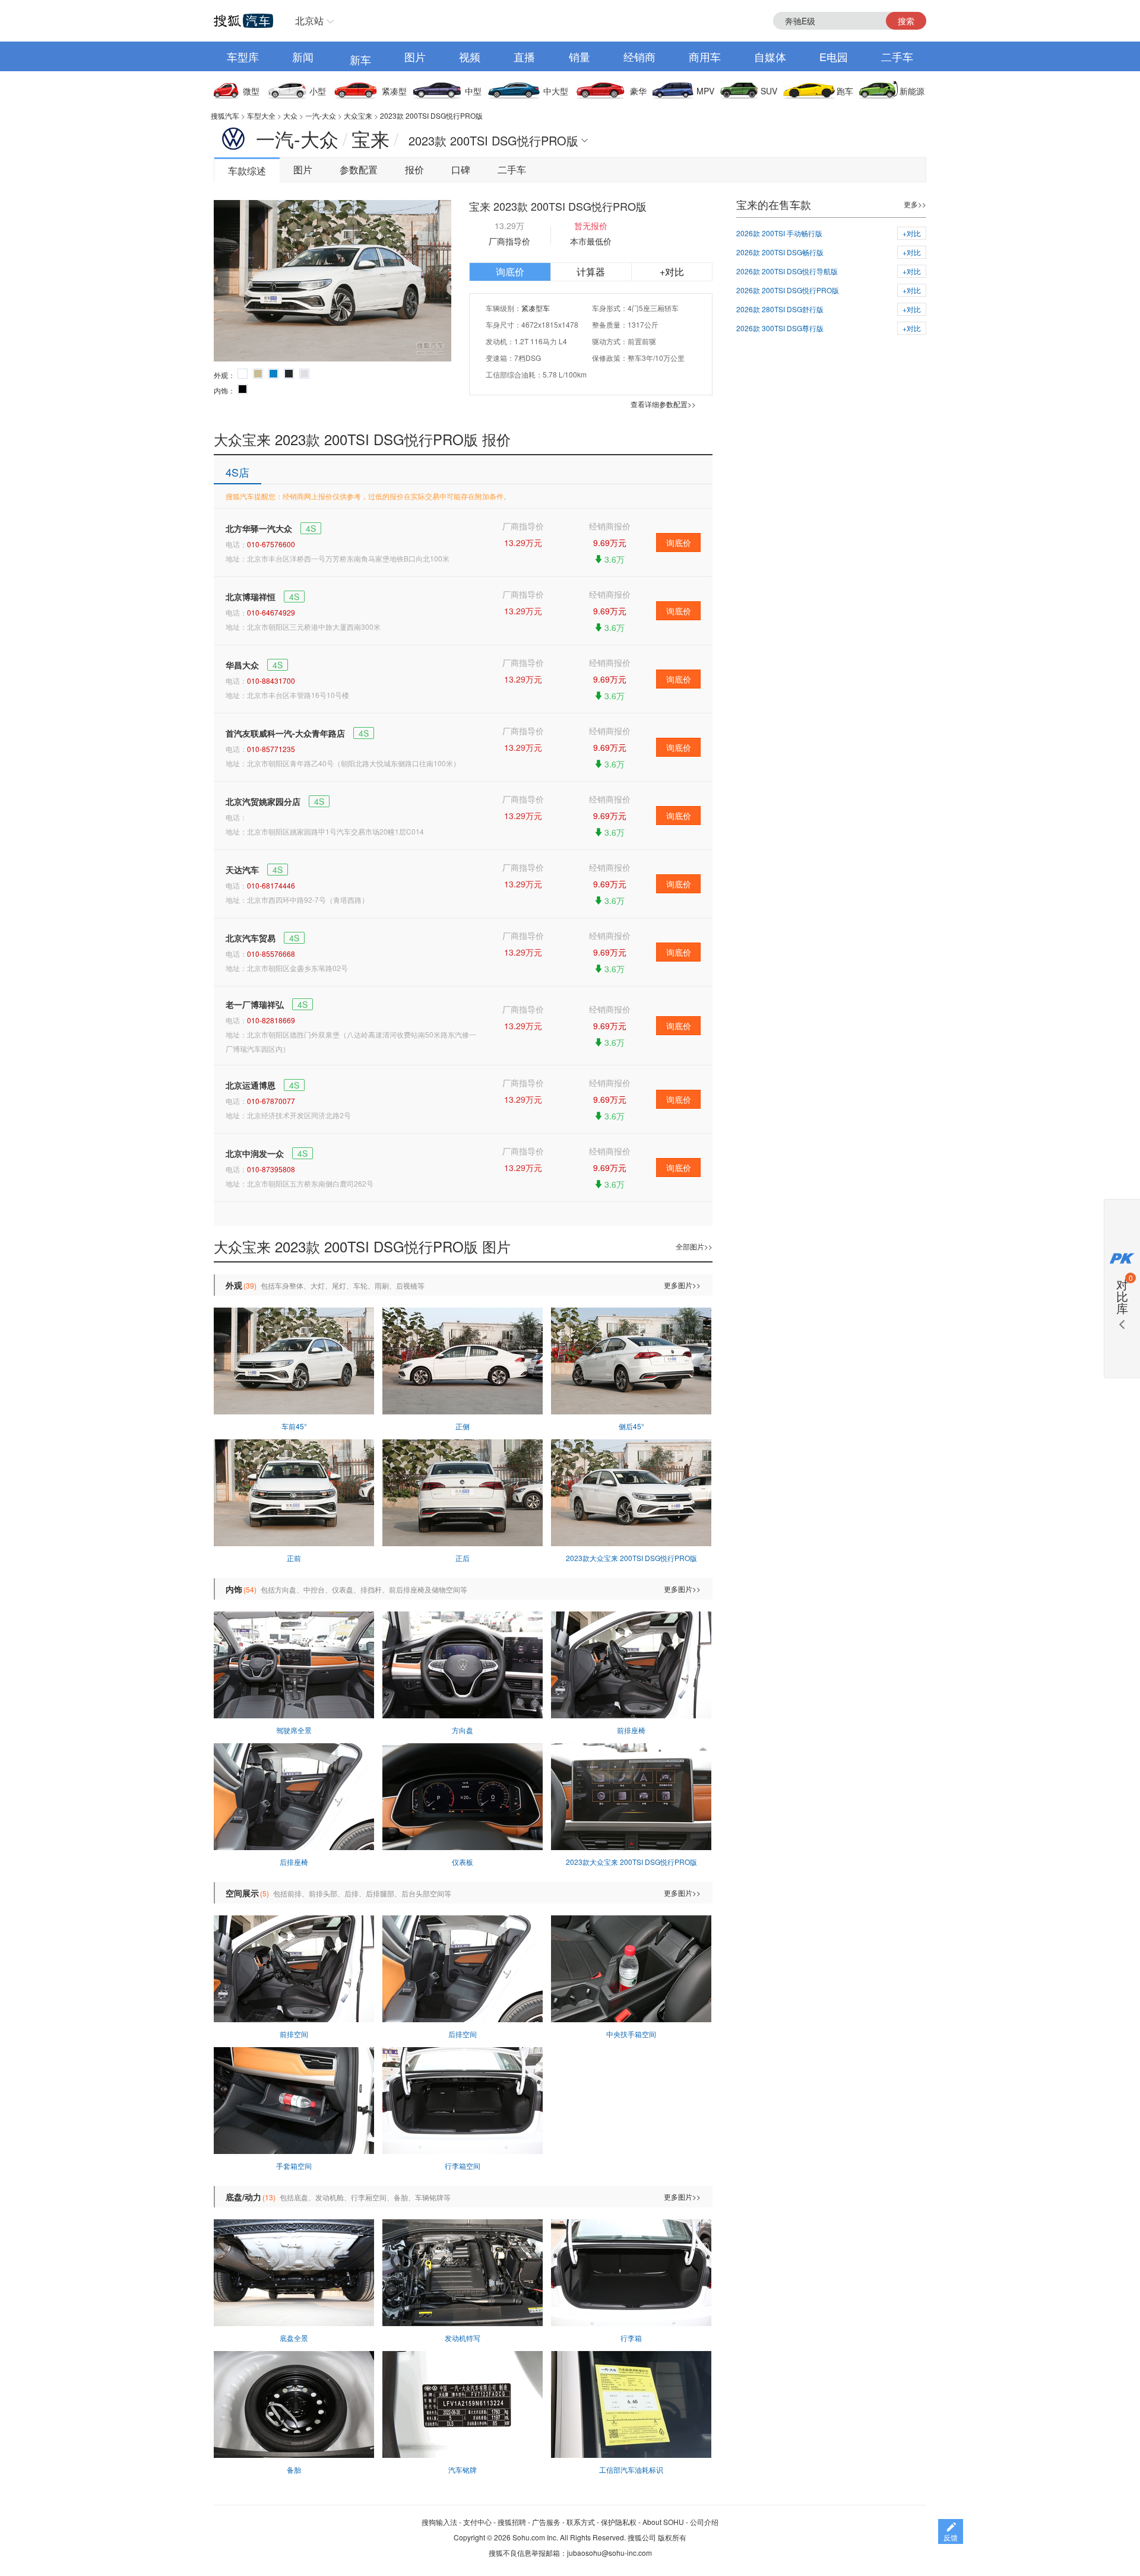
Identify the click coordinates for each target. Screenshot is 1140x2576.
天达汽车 (242, 870)
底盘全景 (294, 2338)
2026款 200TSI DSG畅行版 (780, 252)
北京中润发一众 (255, 1153)
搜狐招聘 (512, 2522)
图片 (415, 56)
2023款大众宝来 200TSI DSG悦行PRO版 (631, 1558)
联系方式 (581, 2522)
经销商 (639, 56)
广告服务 (546, 2522)
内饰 (234, 1589)
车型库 (243, 56)
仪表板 (463, 1862)
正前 (294, 1558)
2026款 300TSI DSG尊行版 (780, 328)
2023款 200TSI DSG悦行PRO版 (431, 115)
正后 (463, 1558)
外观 (234, 1285)
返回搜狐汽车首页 (243, 21)
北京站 (309, 20)
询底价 (510, 272)
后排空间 (463, 2034)
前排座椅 (631, 1730)
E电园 (834, 56)
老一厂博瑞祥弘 (255, 1004)
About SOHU (663, 2522)
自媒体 (770, 56)
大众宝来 (358, 115)
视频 (470, 56)
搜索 (906, 21)
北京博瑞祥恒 (251, 597)
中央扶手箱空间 (631, 2034)
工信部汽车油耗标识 (631, 2469)
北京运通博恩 (251, 1085)
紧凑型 (394, 91)
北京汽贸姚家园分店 (263, 801)
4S (311, 528)
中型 (473, 91)
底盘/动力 (243, 2197)
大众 (290, 115)
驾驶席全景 (294, 1730)
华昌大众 (242, 665)
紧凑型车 (536, 308)
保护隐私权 (619, 2522)
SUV (769, 91)
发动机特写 (463, 2338)
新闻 (303, 56)
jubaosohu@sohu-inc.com (609, 2553)
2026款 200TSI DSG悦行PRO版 (788, 290)
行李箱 (631, 2338)
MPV (705, 91)
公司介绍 (704, 2522)
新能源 (912, 91)
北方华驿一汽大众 (259, 528)
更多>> (915, 204)
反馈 (951, 2537)
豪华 (638, 91)
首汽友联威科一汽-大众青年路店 (285, 733)
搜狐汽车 (225, 115)
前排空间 (294, 2034)
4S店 (237, 472)
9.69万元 (610, 543)
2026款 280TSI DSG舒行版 (780, 309)
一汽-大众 (321, 115)
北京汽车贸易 (251, 938)
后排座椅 (294, 1862)
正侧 (463, 1426)
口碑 (461, 169)
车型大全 (261, 115)
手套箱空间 (294, 2166)
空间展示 (242, 1893)
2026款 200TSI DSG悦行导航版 (787, 271)
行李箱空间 (463, 2166)
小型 (318, 91)
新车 (360, 59)
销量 (579, 56)
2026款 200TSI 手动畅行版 (779, 233)
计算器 (591, 272)
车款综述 (247, 171)
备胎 (294, 2469)
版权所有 (672, 2537)
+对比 (672, 272)
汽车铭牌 (463, 2469)
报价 (414, 169)
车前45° (294, 1426)
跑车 (845, 91)
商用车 (705, 56)
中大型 (556, 91)
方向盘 (463, 1730)
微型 (251, 91)
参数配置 (359, 169)
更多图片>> (682, 1285)
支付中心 (477, 2522)
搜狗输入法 (439, 2522)
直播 (524, 56)
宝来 (370, 138)
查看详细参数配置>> (663, 404)
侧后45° (631, 1426)
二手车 (897, 56)
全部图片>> (694, 1246)
